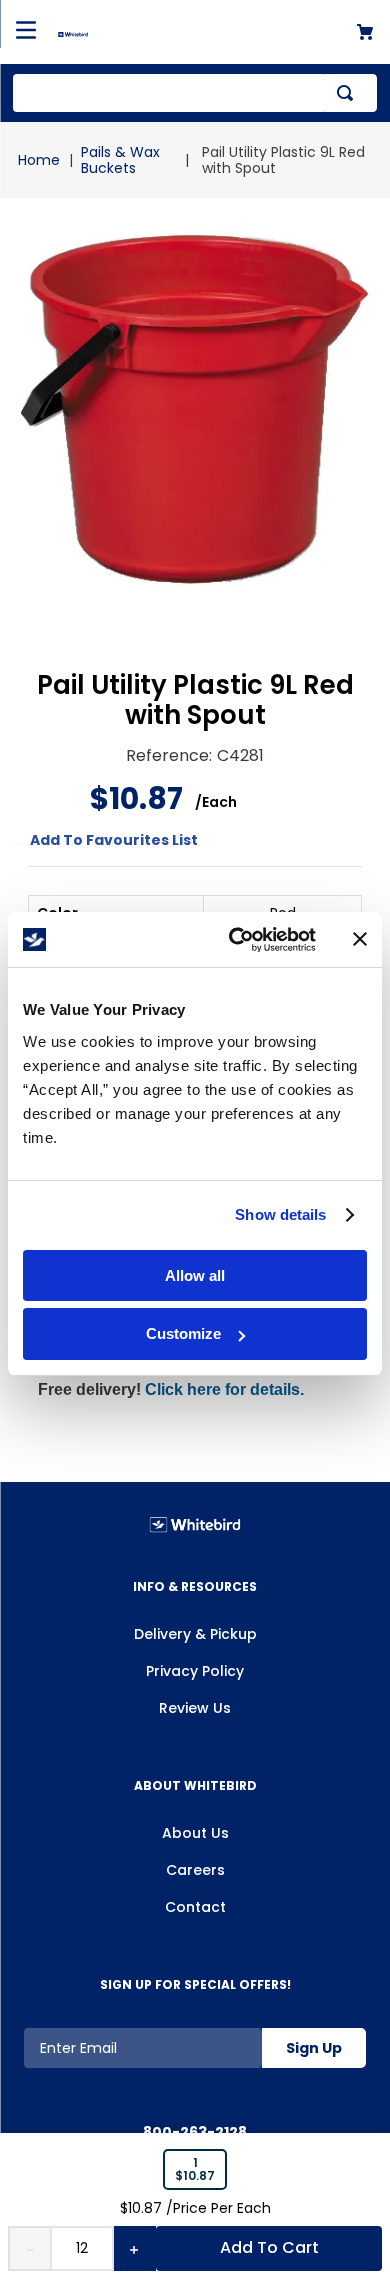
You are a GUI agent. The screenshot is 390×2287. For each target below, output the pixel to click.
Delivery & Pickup (195, 1634)
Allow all (195, 1275)
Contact (195, 1907)
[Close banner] (360, 939)
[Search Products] (349, 93)
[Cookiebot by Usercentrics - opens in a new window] (236, 940)
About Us (195, 1833)
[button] (195, 2170)
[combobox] (195, 93)
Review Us (195, 1708)
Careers (195, 1870)
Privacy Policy (195, 1671)
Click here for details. (224, 1389)
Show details (280, 1214)
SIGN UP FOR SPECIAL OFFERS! (195, 1984)
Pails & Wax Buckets (120, 160)
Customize (183, 1333)
